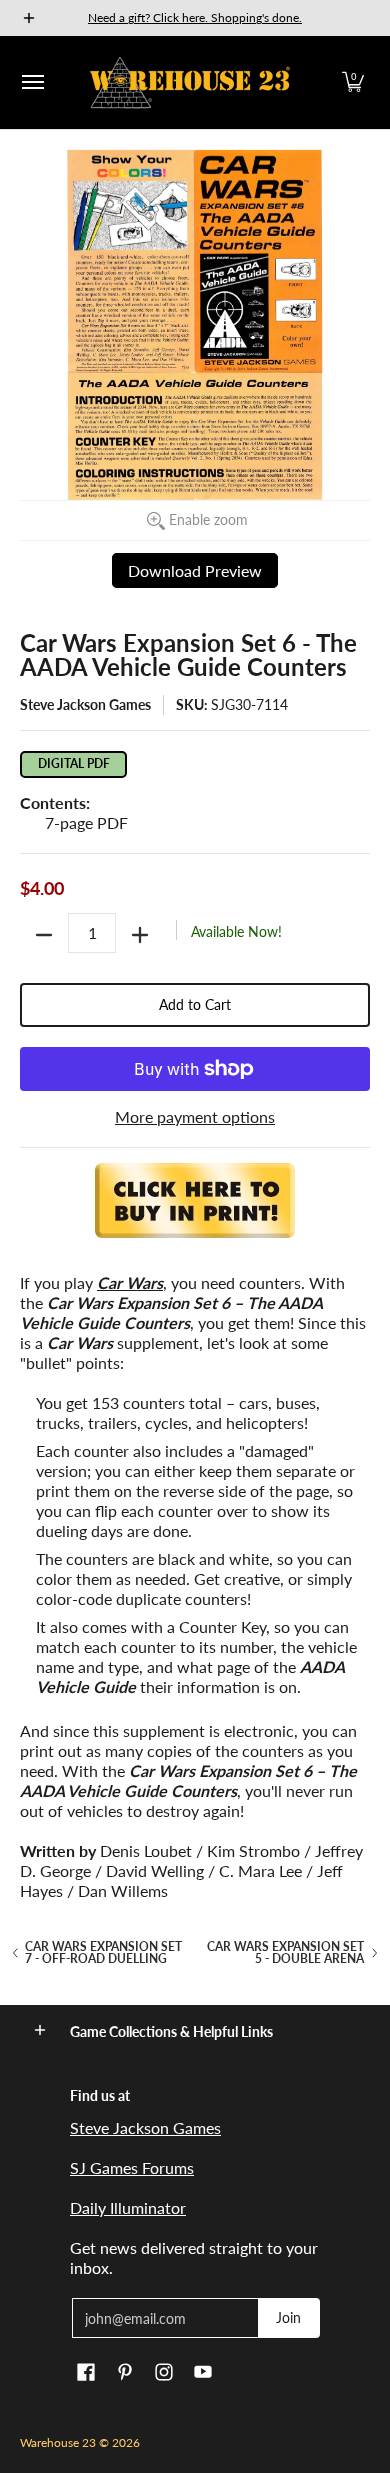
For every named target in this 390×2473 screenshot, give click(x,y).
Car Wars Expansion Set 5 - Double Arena (285, 1953)
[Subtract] (44, 935)
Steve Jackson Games (85, 704)
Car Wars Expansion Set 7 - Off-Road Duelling (103, 1953)
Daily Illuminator (128, 2207)
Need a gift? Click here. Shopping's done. (195, 17)
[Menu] (32, 82)
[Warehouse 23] (190, 82)
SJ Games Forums (132, 2167)
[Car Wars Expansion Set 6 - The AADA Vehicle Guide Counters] (195, 1213)
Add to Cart (195, 1004)
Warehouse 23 (58, 2442)
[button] (353, 82)
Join (288, 2317)
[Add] (140, 935)
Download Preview (195, 570)
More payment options (195, 1116)
